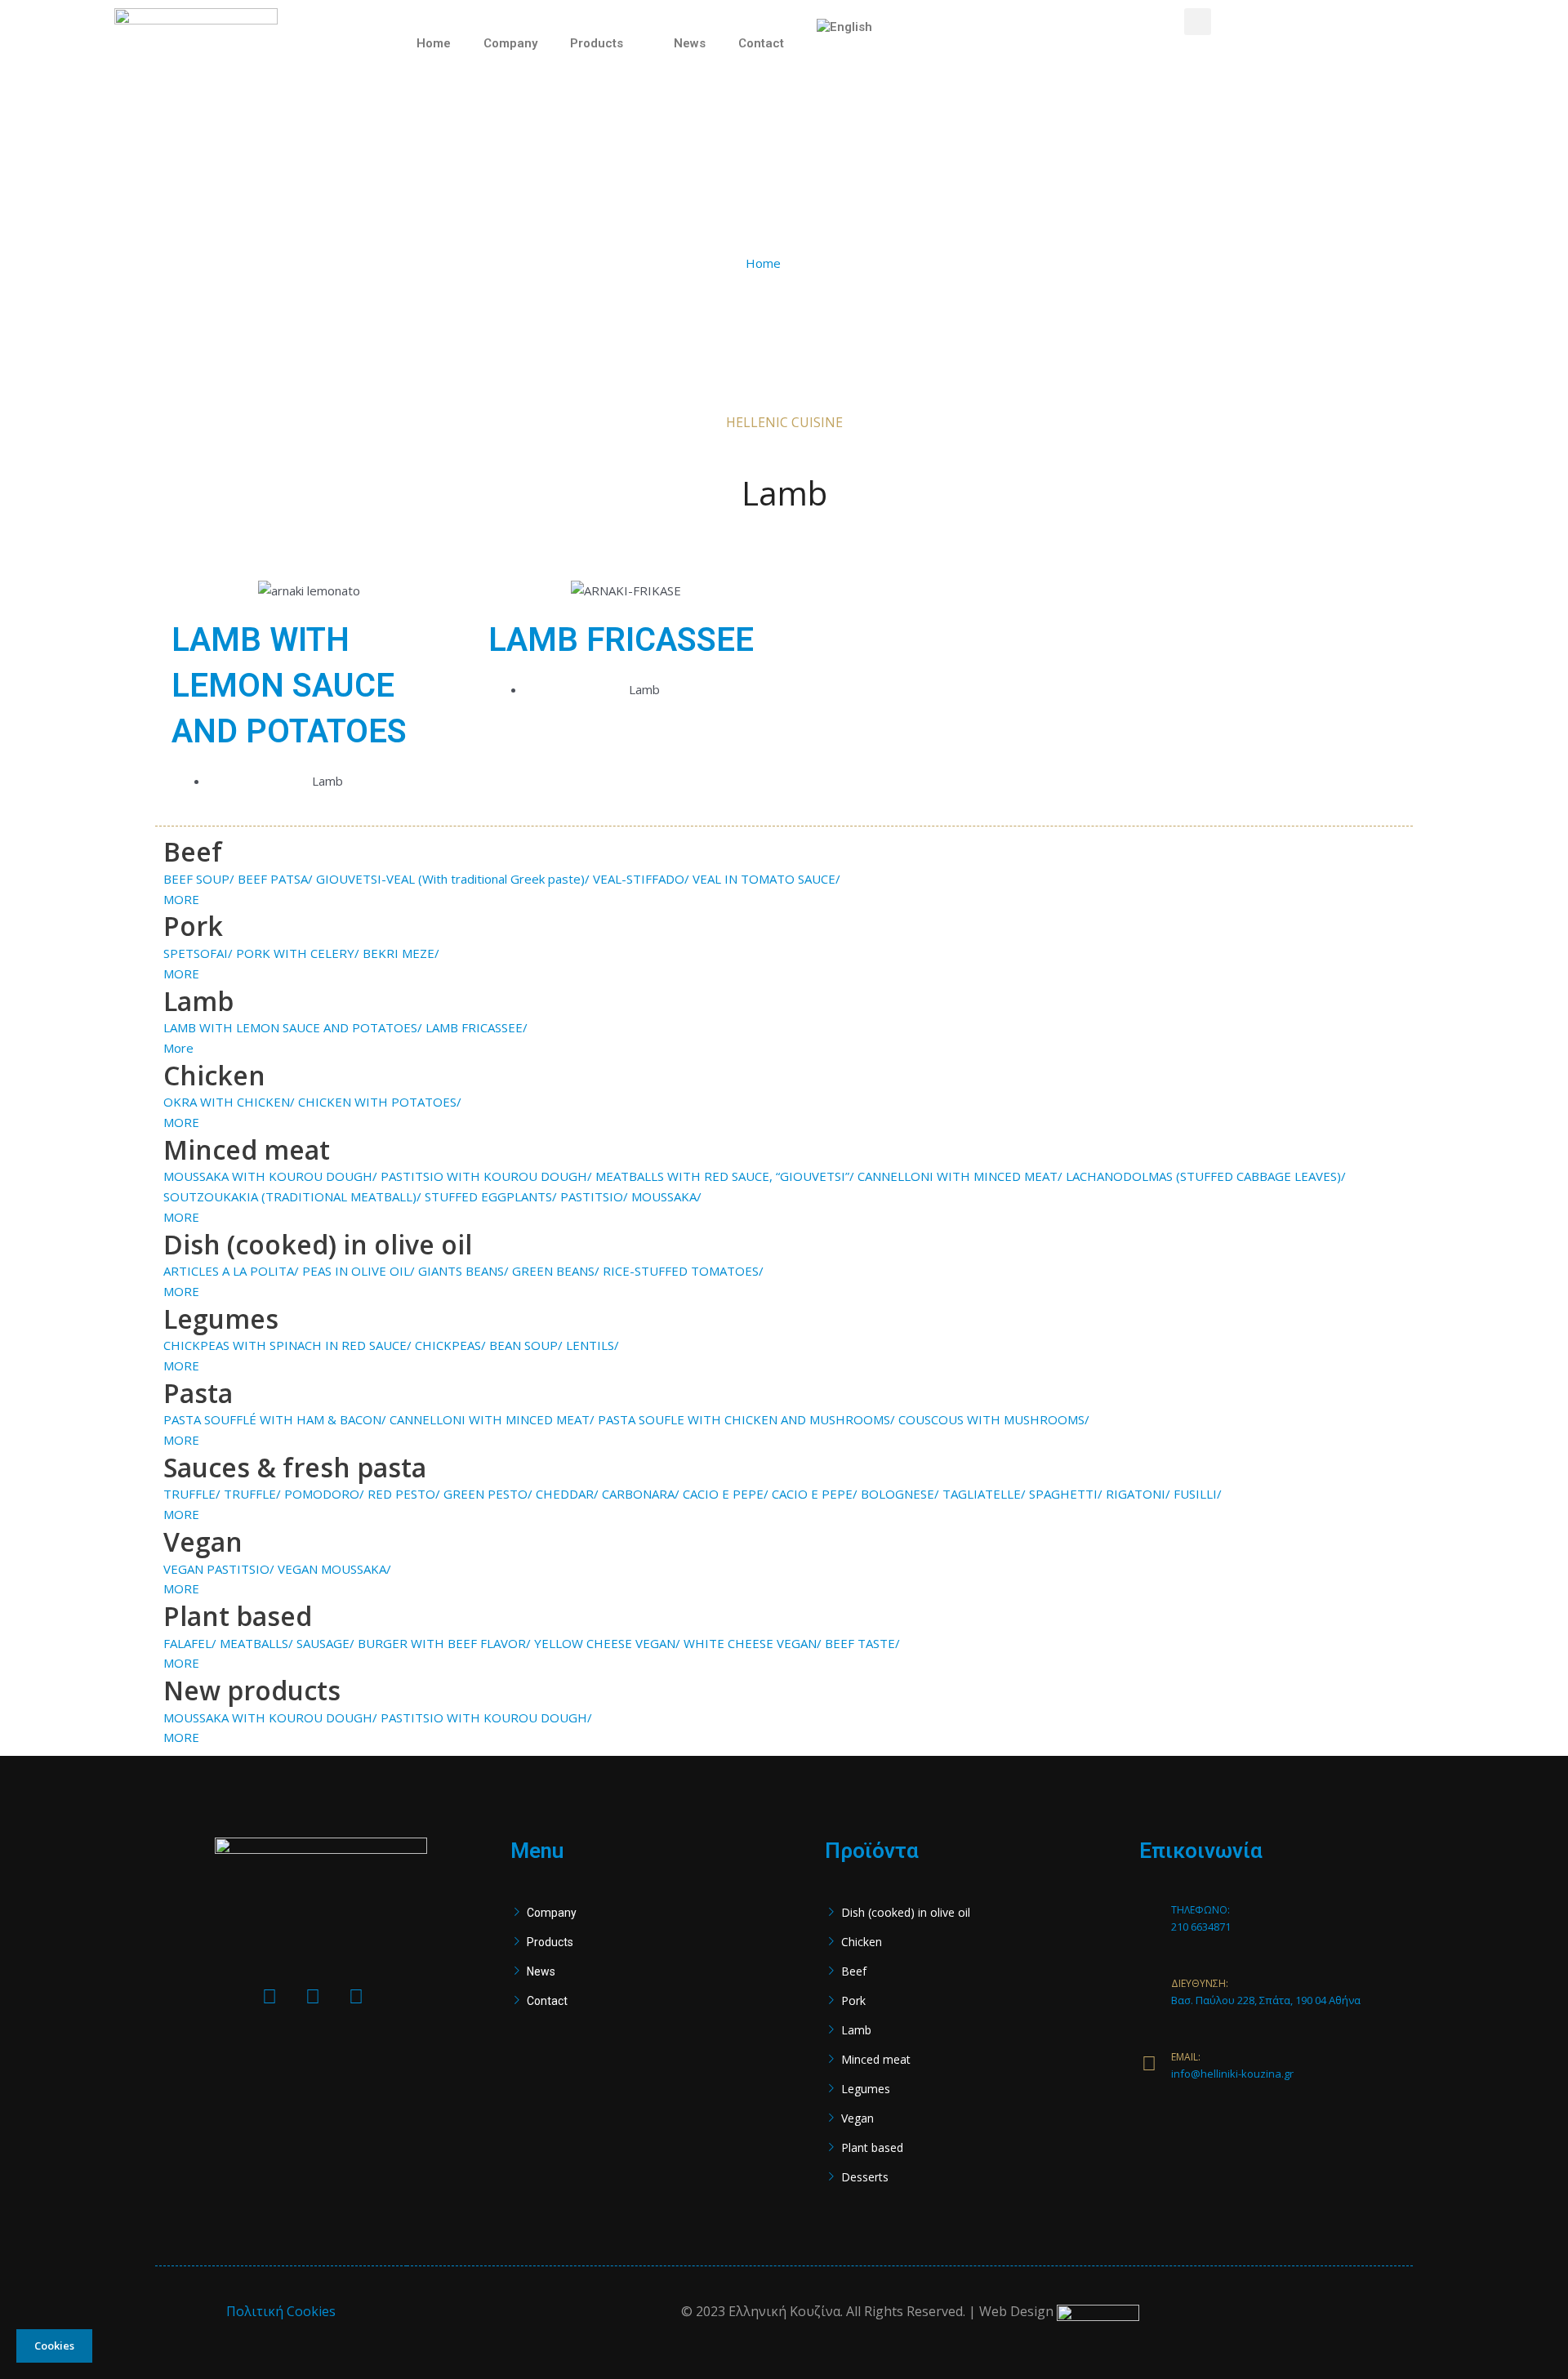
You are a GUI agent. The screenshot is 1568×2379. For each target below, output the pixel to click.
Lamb (856, 2030)
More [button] (178, 1048)
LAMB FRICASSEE (621, 640)
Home (434, 43)
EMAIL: (1186, 2057)
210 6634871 (1201, 1927)
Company (510, 43)
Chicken (862, 1942)
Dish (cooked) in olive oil (906, 1912)
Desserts (865, 2177)
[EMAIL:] (1149, 2063)
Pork (853, 2000)
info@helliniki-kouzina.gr (1232, 2074)
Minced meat (876, 2059)
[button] (1198, 22)
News (690, 43)
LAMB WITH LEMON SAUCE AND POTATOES (289, 686)
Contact (761, 43)
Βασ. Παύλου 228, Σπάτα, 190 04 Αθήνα (1266, 2000)
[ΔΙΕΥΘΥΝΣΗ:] (1149, 1989)
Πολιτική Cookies (281, 2311)
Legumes (866, 2089)
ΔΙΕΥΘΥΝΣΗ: (1200, 1983)
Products (597, 43)
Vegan (857, 2118)
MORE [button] (181, 899)
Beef (854, 1971)
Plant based (872, 2147)
